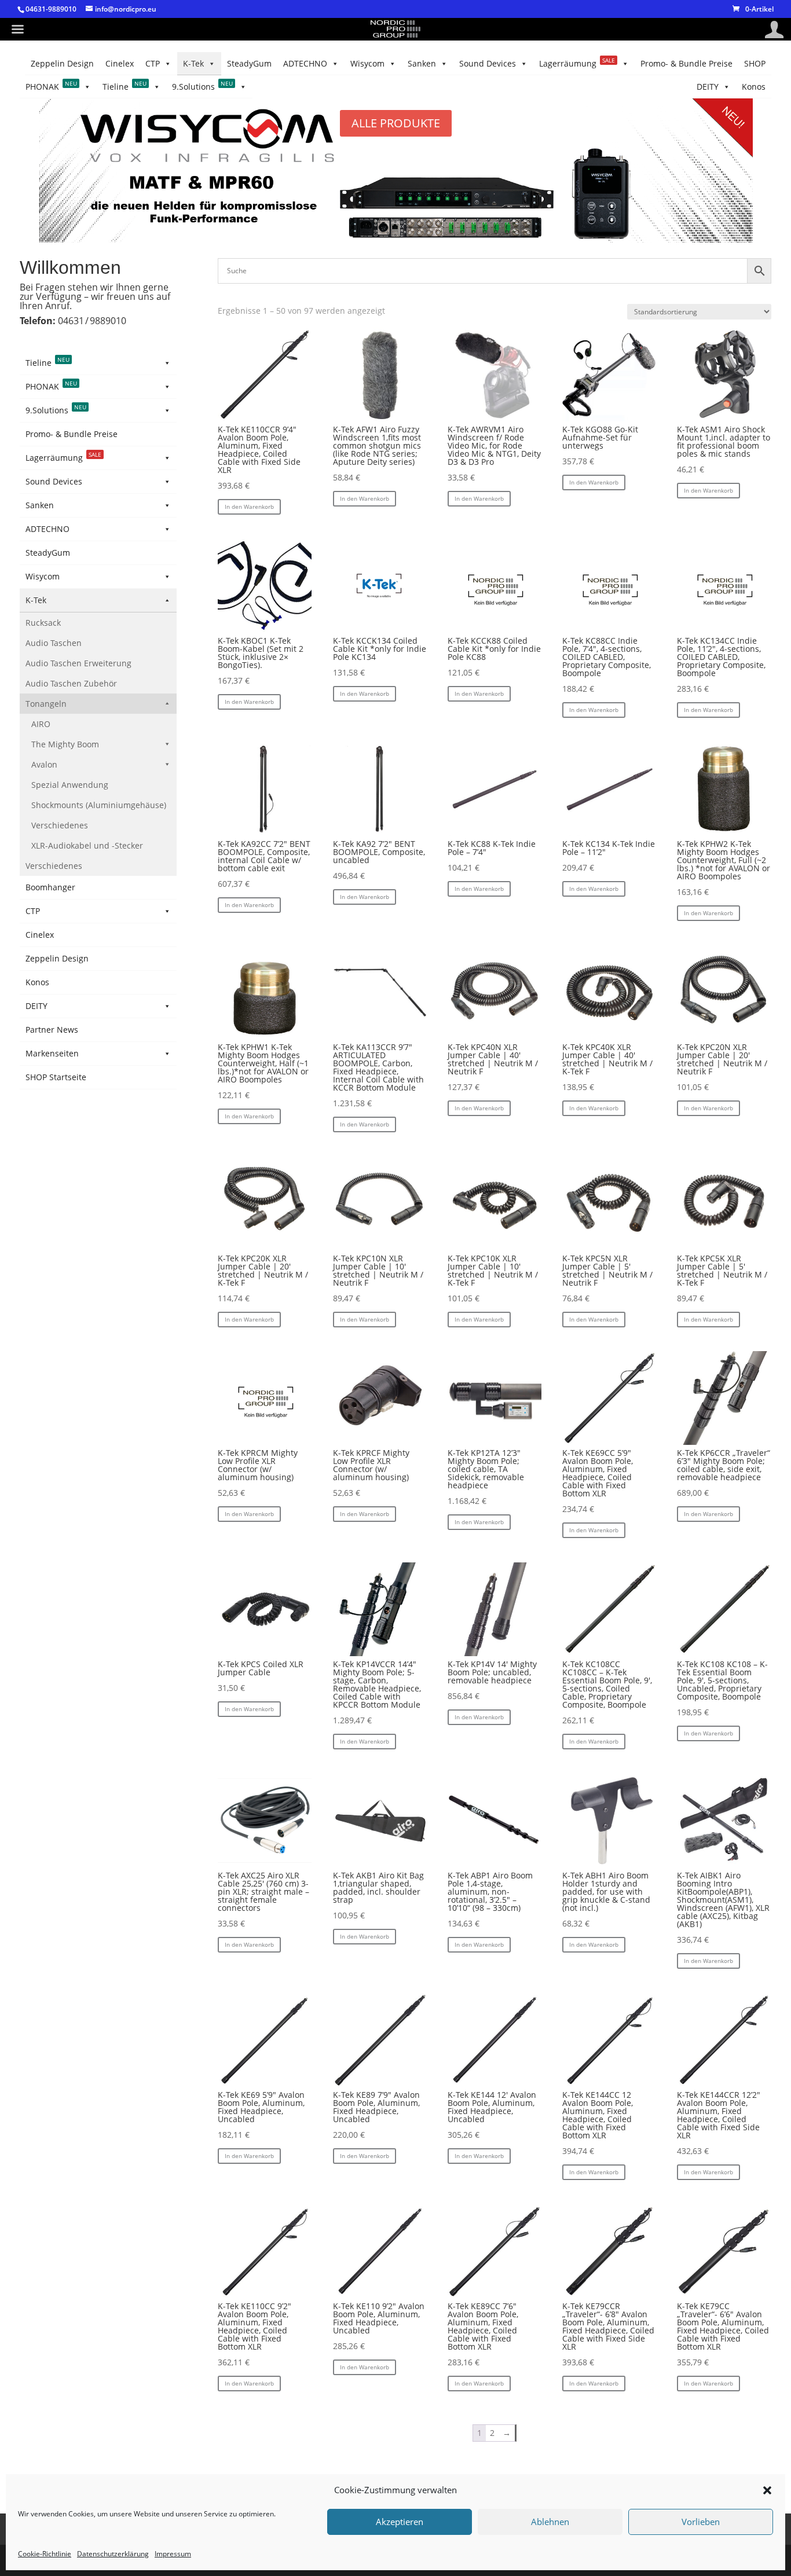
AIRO (41, 724)
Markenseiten (52, 1053)
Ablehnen (550, 2522)
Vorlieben (701, 2522)
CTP (153, 63)
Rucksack (43, 623)
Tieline (124, 86)
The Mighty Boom (65, 744)
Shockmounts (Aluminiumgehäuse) (99, 805)
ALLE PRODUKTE (396, 123)
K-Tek (193, 63)
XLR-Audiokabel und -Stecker (87, 845)
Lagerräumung (577, 63)
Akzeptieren (400, 2522)
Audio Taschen (54, 643)
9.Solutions (202, 86)
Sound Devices (488, 63)
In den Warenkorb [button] (249, 507)
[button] (767, 2490)
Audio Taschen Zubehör (71, 683)
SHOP (755, 63)
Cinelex (120, 63)
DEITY (708, 87)
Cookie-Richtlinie (45, 2554)
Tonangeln (46, 704)
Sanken (422, 63)
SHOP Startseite (56, 1077)
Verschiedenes (60, 825)
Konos (754, 87)
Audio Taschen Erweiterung (78, 663)
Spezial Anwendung (70, 785)
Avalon (44, 764)
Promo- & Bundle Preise (686, 63)
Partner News (52, 1030)
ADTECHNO (305, 63)
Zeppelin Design (62, 63)
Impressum (173, 2554)
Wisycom (367, 63)
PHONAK (51, 86)
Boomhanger (50, 887)
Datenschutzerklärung (113, 2554)
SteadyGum (249, 63)
